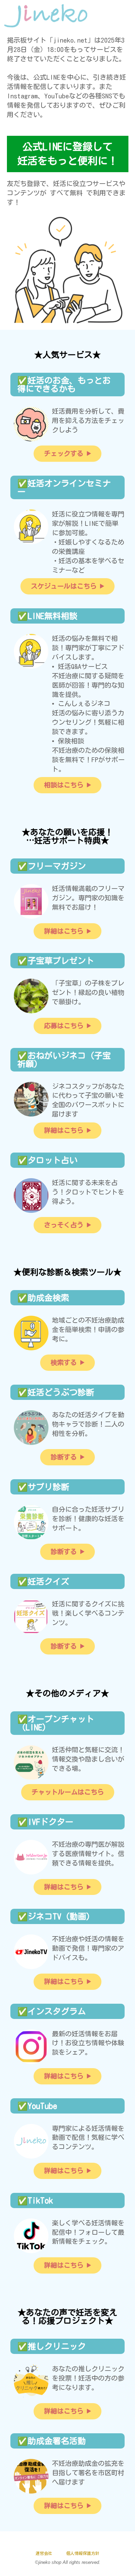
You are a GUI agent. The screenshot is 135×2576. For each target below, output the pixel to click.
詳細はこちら (64, 931)
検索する (64, 1362)
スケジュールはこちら (64, 586)
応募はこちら (64, 1026)
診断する (64, 1457)
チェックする (64, 453)
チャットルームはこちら (68, 1792)
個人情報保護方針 (83, 2553)
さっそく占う (64, 1225)
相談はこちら (64, 785)
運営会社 (44, 2553)
